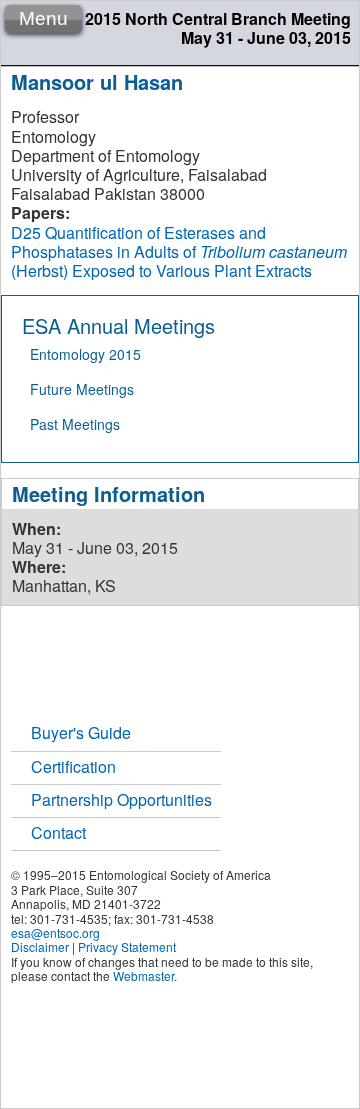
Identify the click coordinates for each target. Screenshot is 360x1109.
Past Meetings (75, 424)
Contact (58, 832)
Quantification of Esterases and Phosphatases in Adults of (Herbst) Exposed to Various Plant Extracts (179, 251)
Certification (73, 766)
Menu (43, 18)
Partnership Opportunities (121, 799)
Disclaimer (40, 946)
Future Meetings (82, 389)
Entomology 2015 (85, 354)
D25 (26, 232)
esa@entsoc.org (55, 932)
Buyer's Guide (81, 732)
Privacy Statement (127, 946)
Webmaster (143, 975)
